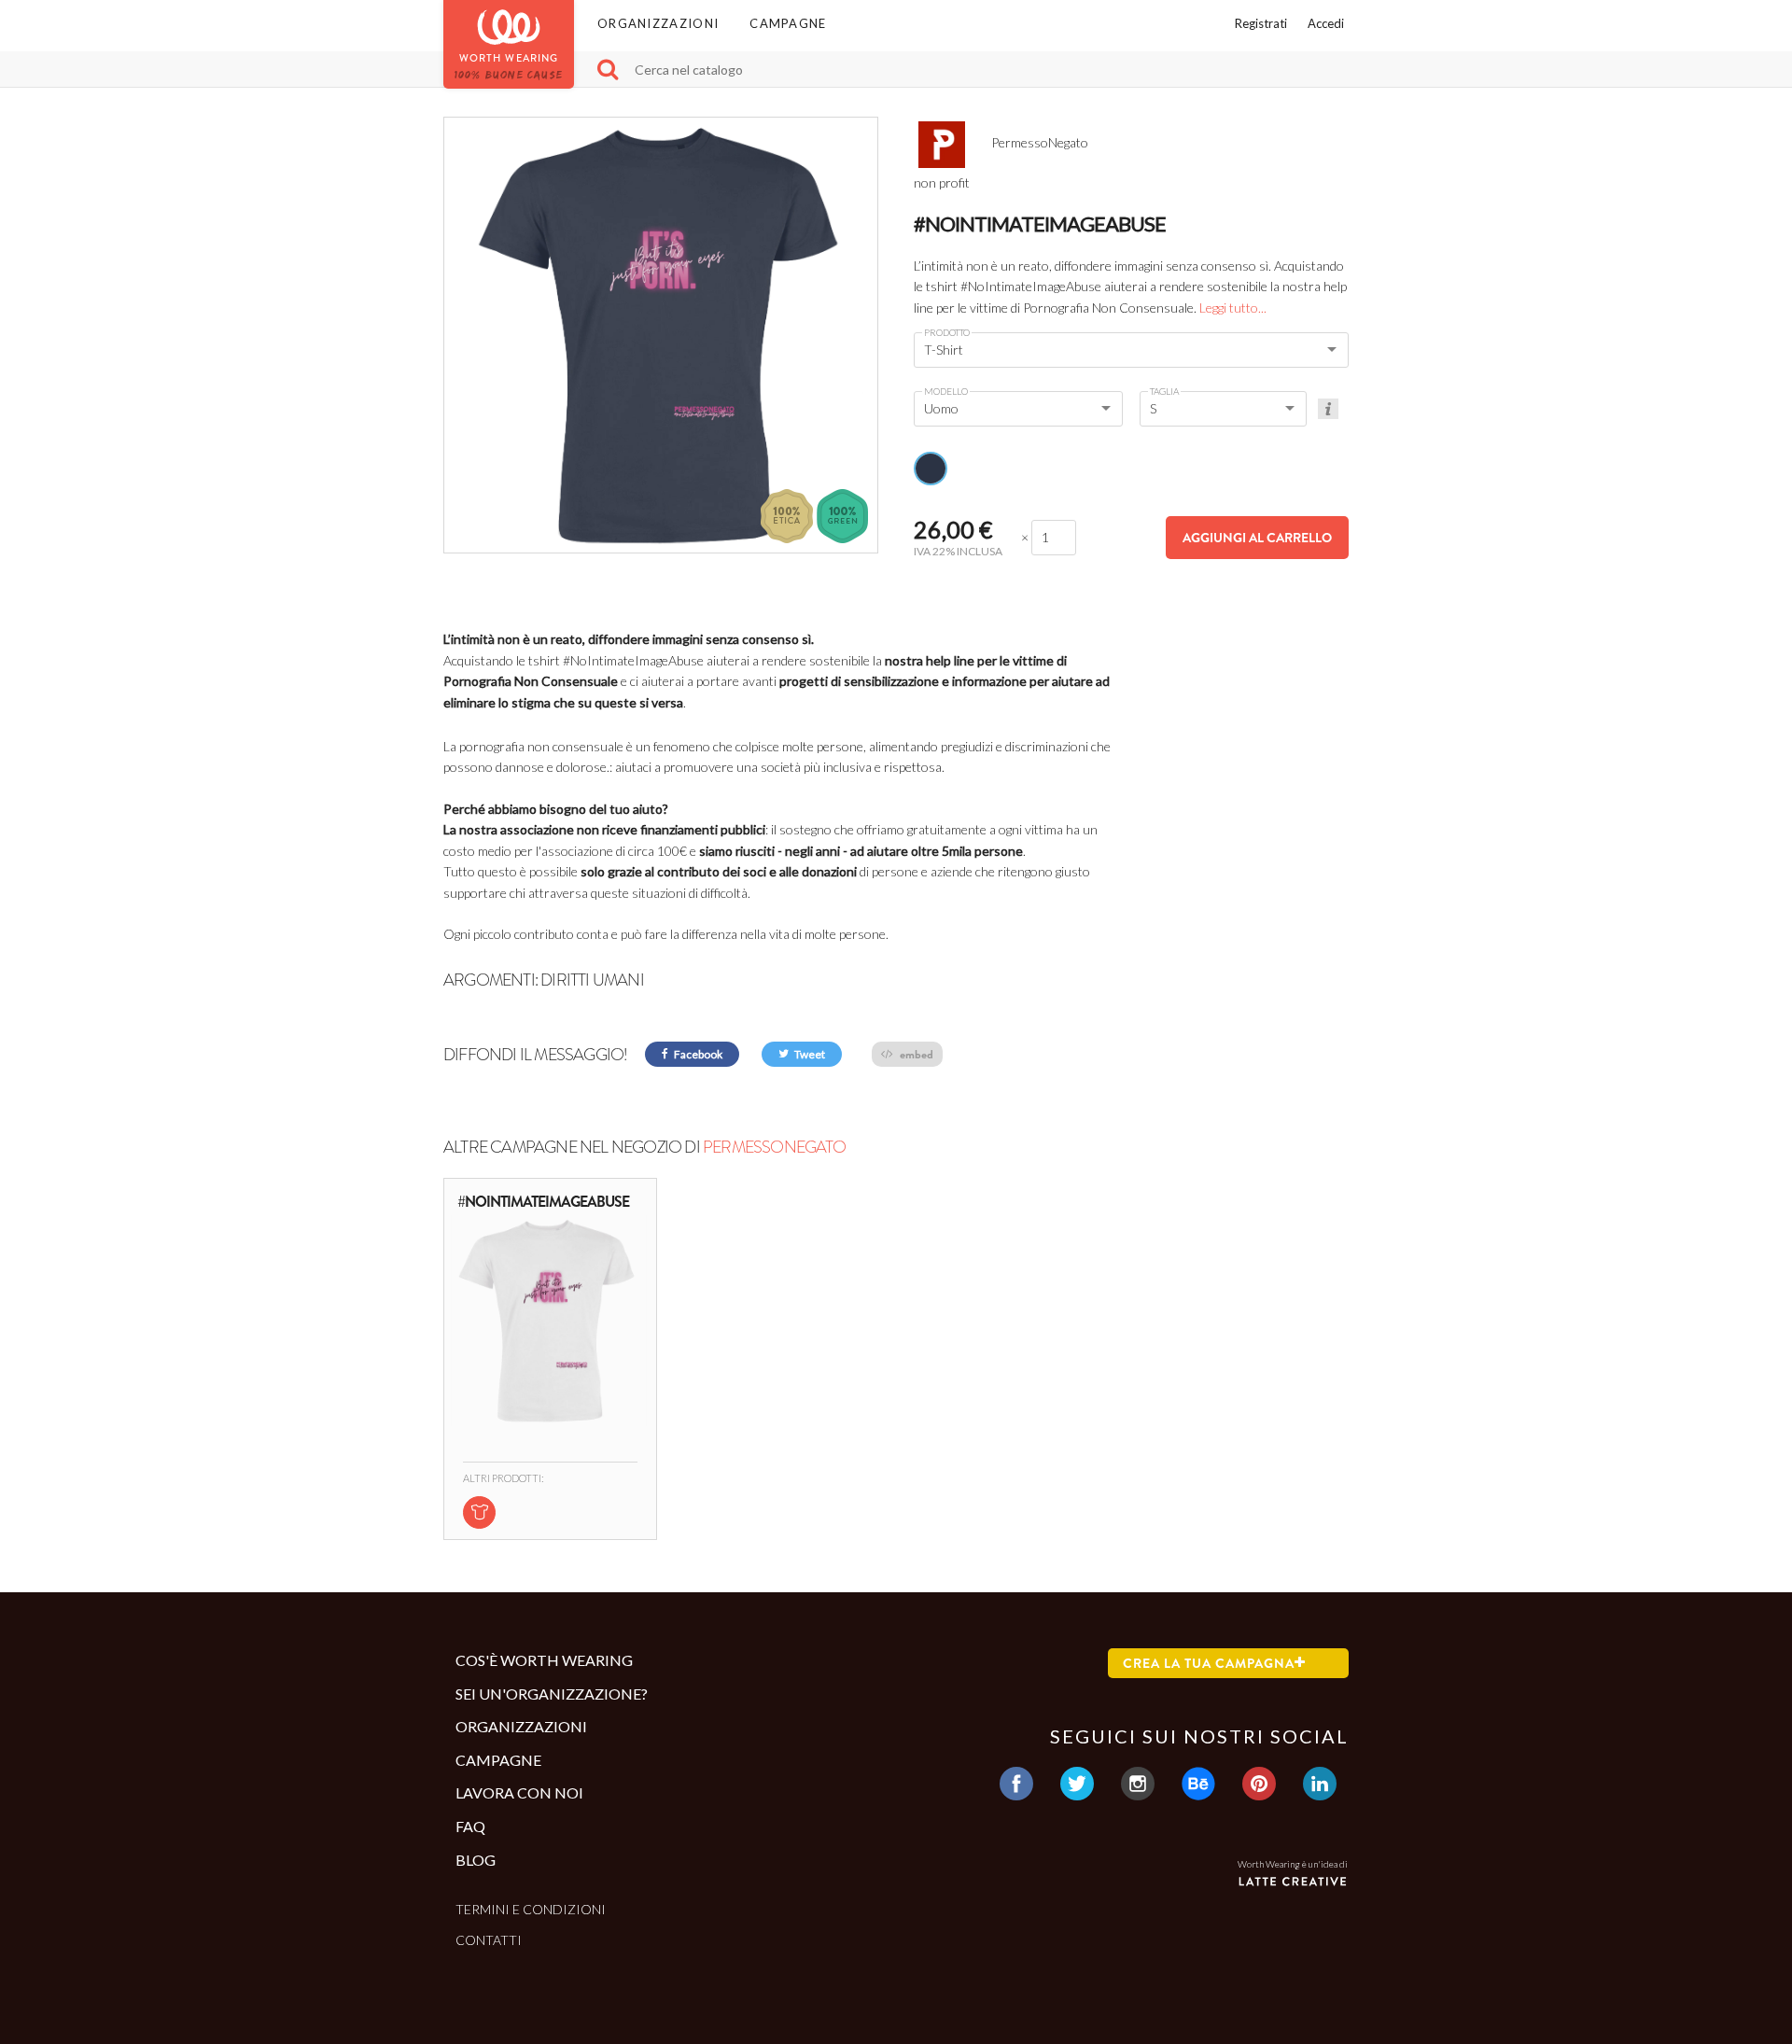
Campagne (788, 23)
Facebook (697, 1054)
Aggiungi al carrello (1257, 538)
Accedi (1326, 23)
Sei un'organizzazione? (552, 1694)
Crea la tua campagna (1209, 1663)
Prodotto (947, 332)
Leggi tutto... (1233, 308)
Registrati (1261, 23)
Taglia (1164, 391)
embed (915, 1054)
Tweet (809, 1054)
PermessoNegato (774, 1147)
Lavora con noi (519, 1792)
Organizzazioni (658, 23)
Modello (946, 391)
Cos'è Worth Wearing (544, 1660)
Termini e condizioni (531, 1909)
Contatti (489, 1940)
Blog (476, 1860)
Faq (470, 1826)
